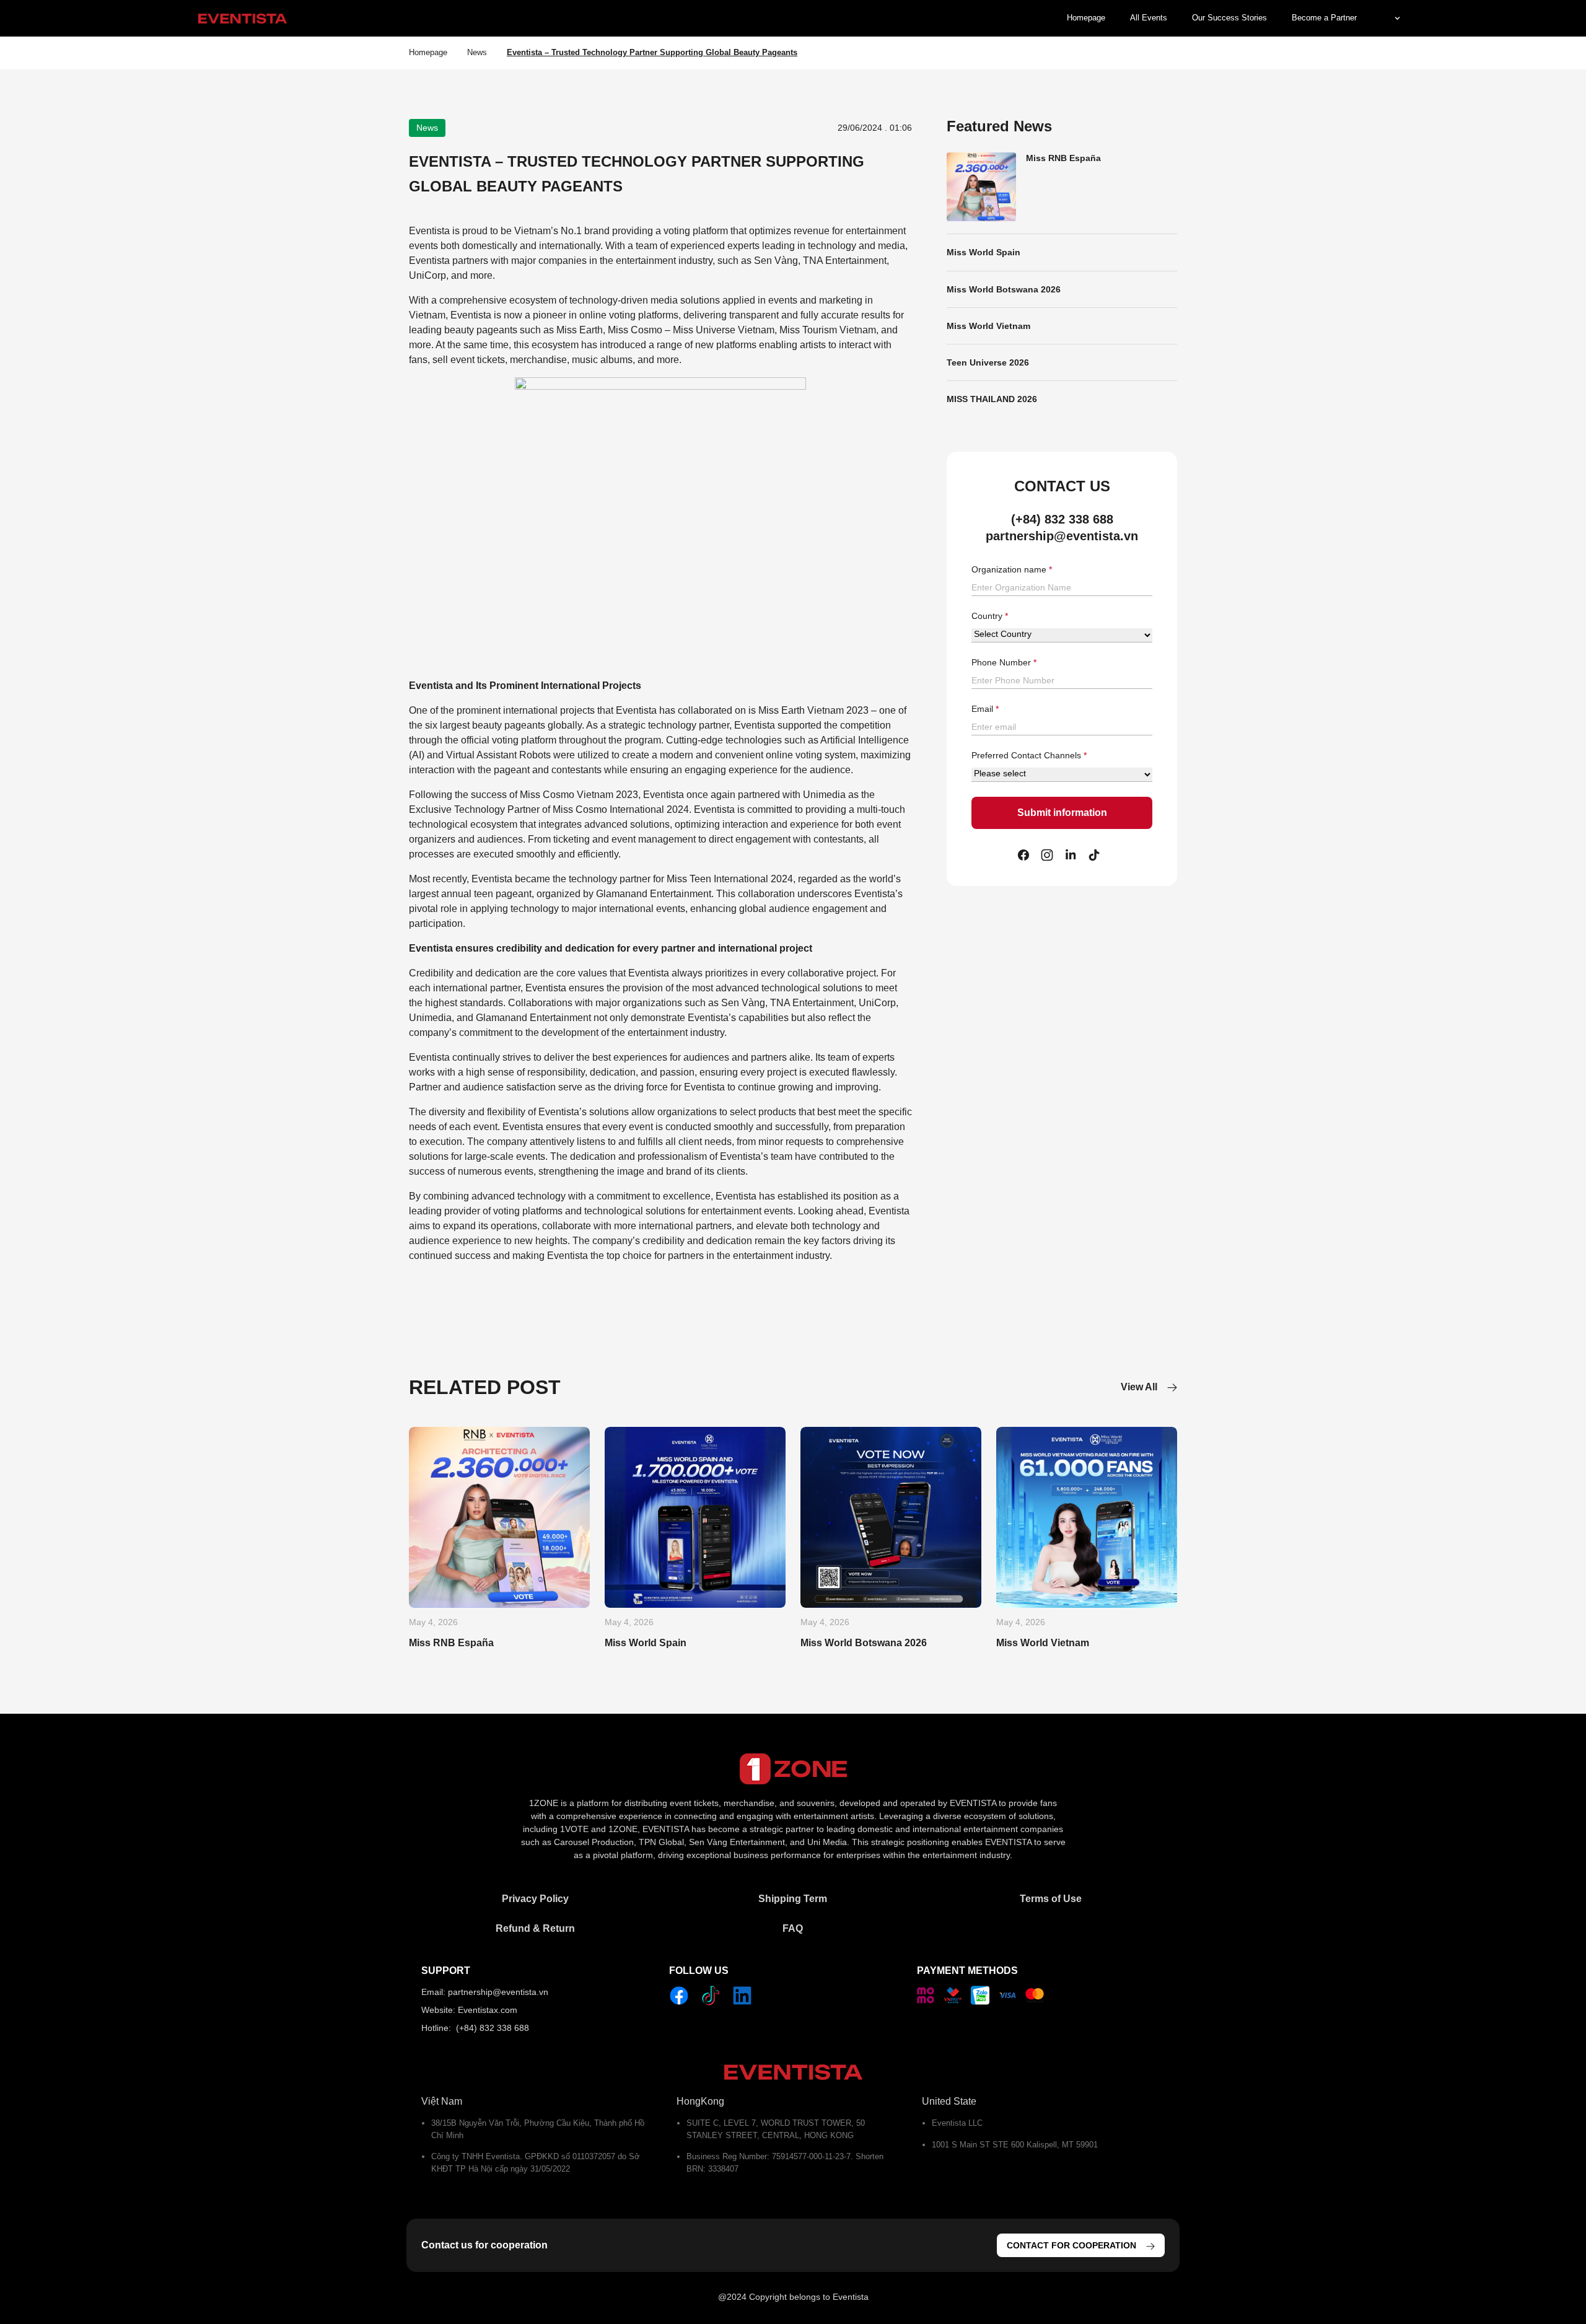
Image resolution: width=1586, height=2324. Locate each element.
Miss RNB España (1063, 158)
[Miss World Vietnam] (1087, 1517)
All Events (1149, 18)
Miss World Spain (984, 252)
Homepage (1086, 18)
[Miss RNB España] (499, 1517)
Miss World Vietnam (988, 326)
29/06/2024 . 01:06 (875, 128)
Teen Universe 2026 (988, 362)
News (477, 52)
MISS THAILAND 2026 (992, 399)
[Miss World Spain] (695, 1517)
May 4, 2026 (433, 1622)
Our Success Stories (1229, 18)
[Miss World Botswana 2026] (891, 1517)
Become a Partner (1324, 18)
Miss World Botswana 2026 (1004, 289)
